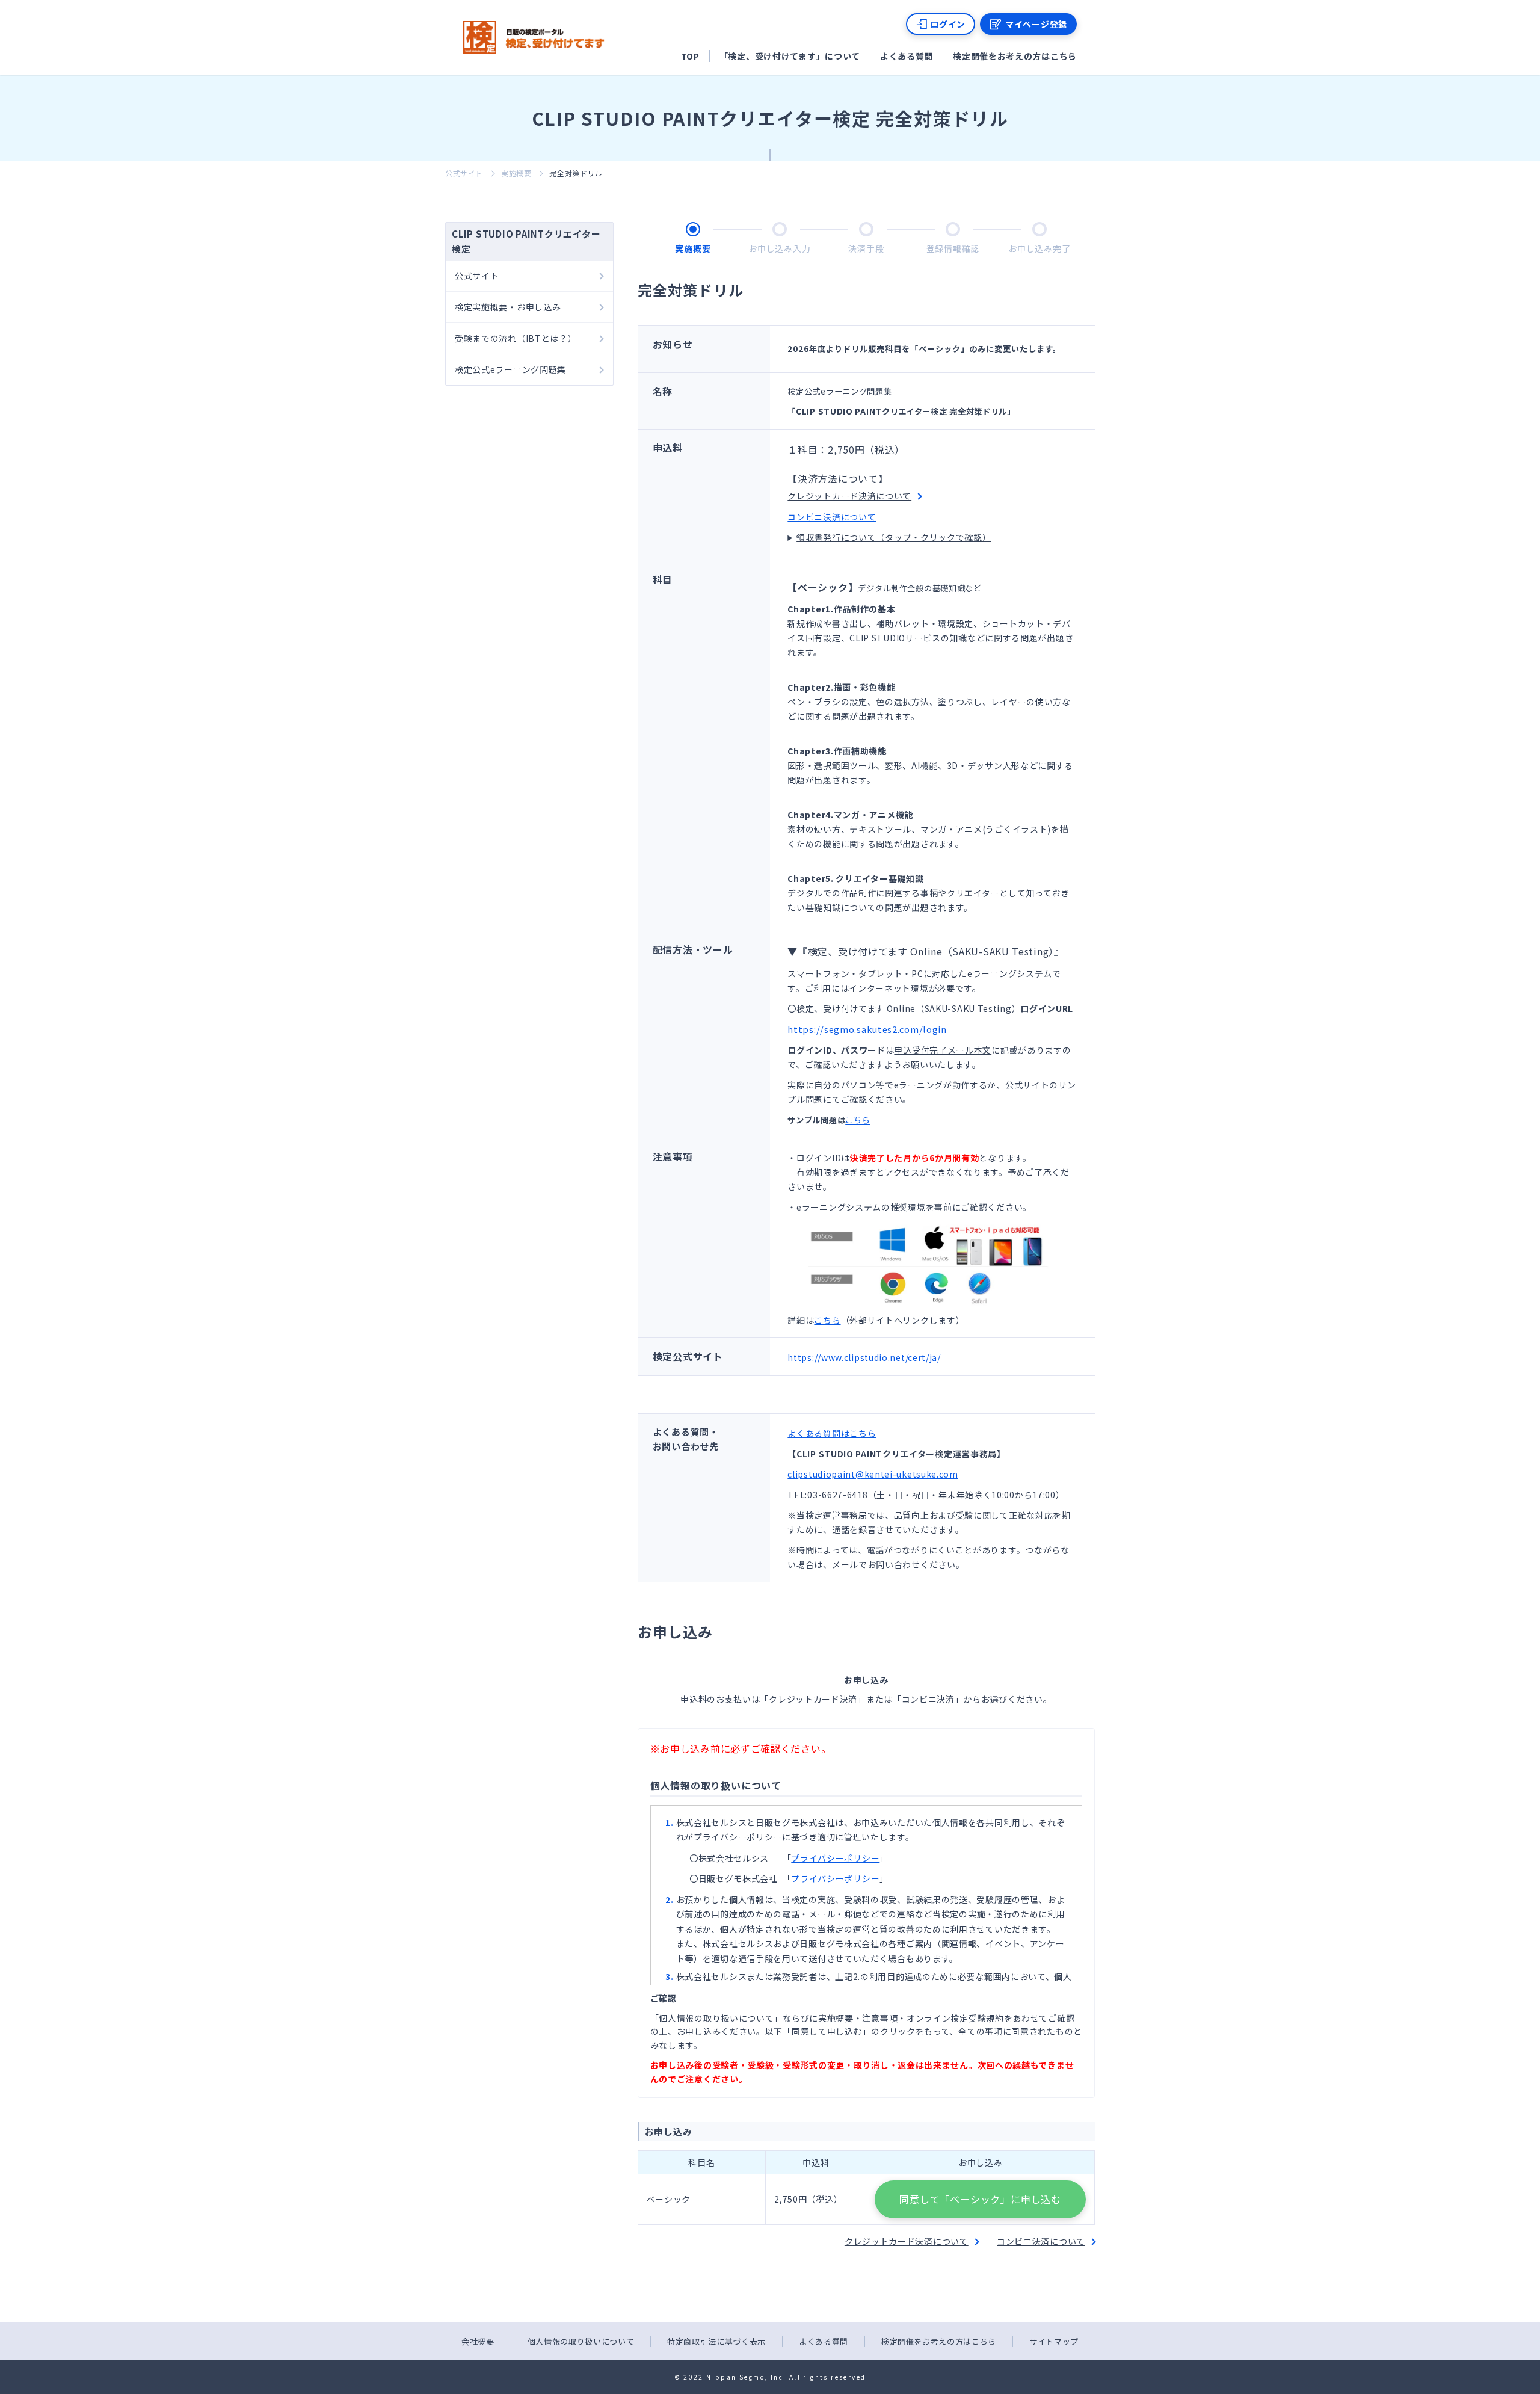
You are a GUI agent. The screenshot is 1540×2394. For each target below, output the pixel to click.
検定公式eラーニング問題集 (510, 369)
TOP (690, 56)
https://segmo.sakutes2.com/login (867, 1029)
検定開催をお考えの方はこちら (1015, 56)
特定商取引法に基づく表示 (716, 2341)
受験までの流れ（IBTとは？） (516, 338)
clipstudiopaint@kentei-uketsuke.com (873, 1474)
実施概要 (516, 173)
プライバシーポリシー (835, 1858)
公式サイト (464, 173)
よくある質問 (907, 56)
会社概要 (478, 2341)
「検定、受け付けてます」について (790, 56)
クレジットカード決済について (849, 496)
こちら (858, 1120)
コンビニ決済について (832, 517)
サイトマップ (1054, 2341)
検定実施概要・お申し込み (508, 307)
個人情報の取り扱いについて (581, 2341)
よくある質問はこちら (832, 1433)
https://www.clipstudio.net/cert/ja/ (864, 1357)
